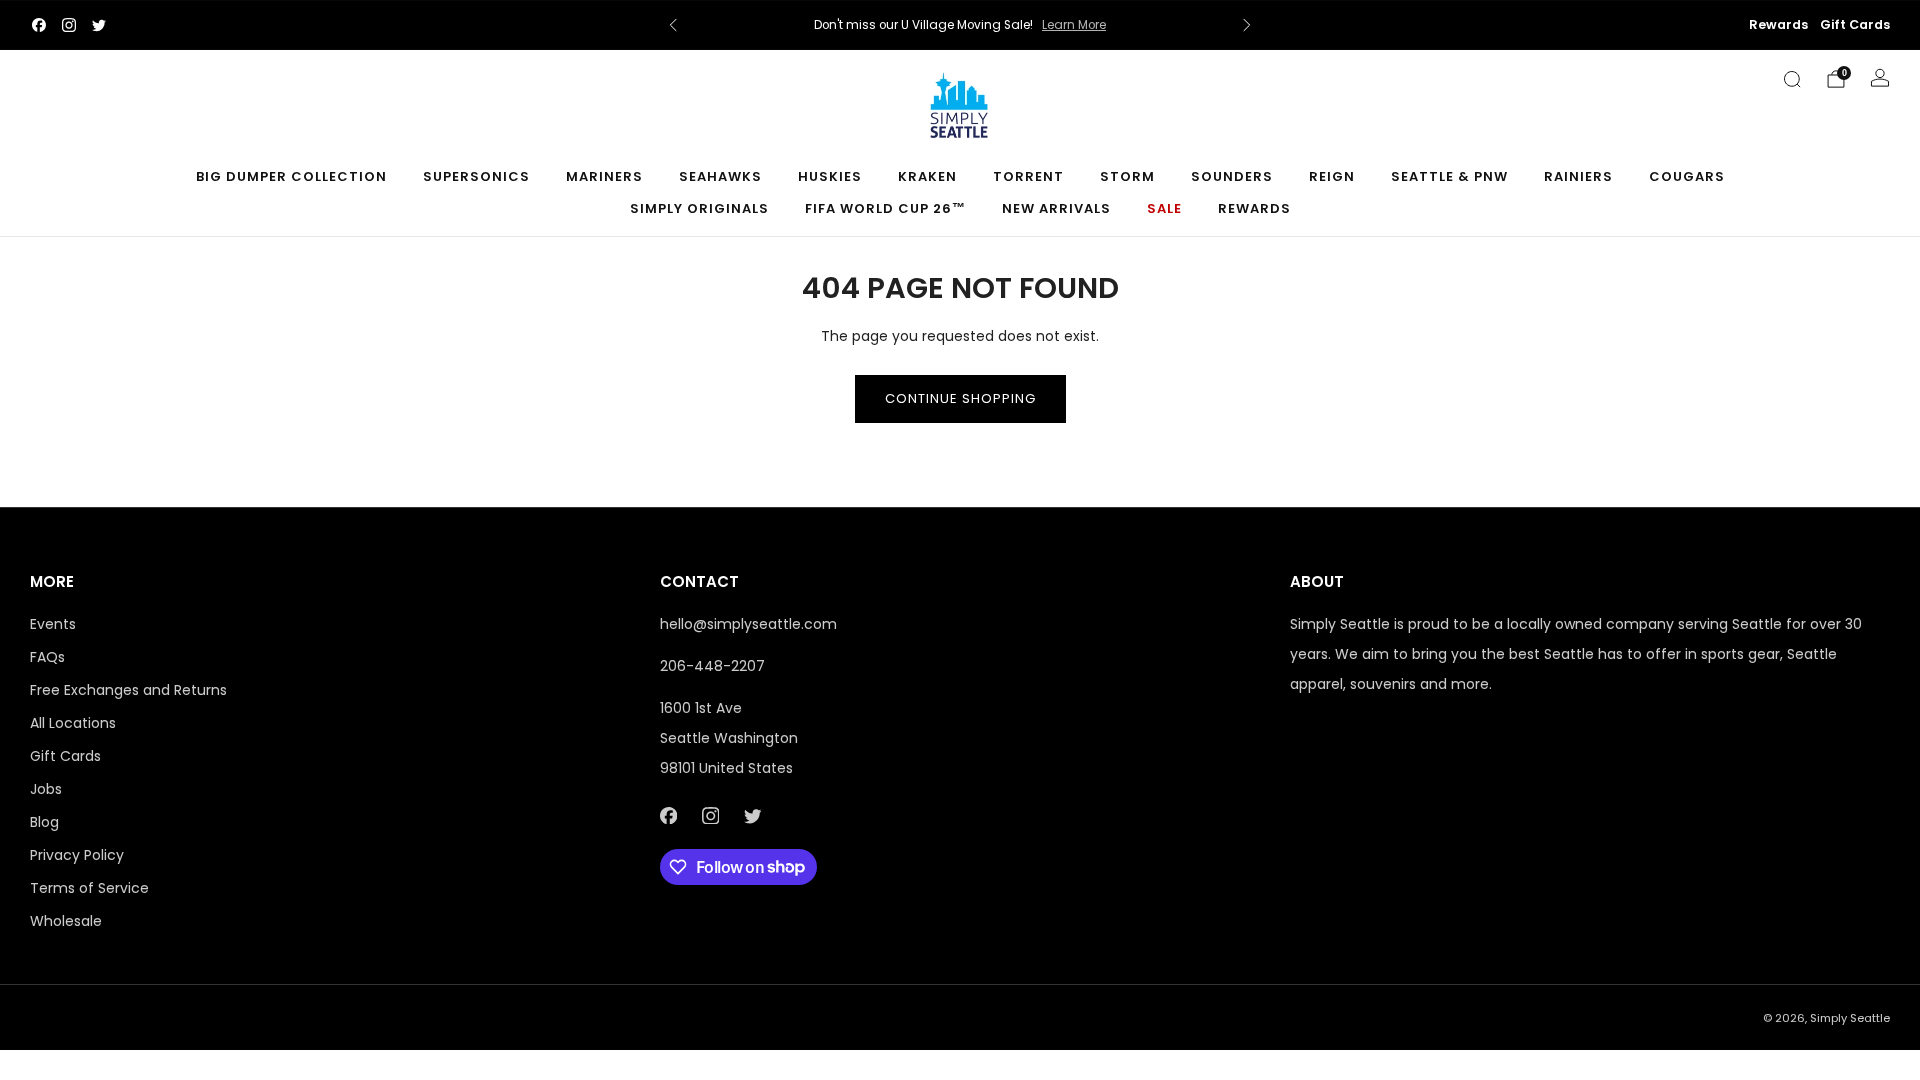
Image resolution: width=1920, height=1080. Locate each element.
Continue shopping (960, 398)
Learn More (1074, 25)
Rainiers (1578, 176)
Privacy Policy (77, 855)
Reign (1332, 176)
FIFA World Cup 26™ (885, 208)
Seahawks (720, 176)
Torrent (1028, 176)
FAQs (47, 657)
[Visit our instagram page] (69, 25)
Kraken (927, 176)
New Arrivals (1056, 208)
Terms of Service (89, 888)
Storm (1127, 176)
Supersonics (476, 176)
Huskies (830, 176)
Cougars (1687, 176)
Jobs (46, 789)
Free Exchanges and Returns (128, 690)
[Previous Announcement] (673, 25)
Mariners (604, 176)
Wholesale (66, 921)
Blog (44, 822)
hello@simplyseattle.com (748, 624)
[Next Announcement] (1247, 25)
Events (53, 624)
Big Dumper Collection (291, 176)
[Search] (1792, 79)
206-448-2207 (712, 666)
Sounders (1232, 176)
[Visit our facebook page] (39, 25)
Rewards (1778, 24)
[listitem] (960, 25)
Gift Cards (1855, 24)
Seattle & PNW (1449, 176)
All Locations (73, 723)
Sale (1164, 208)
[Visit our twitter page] (99, 25)
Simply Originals (699, 208)
